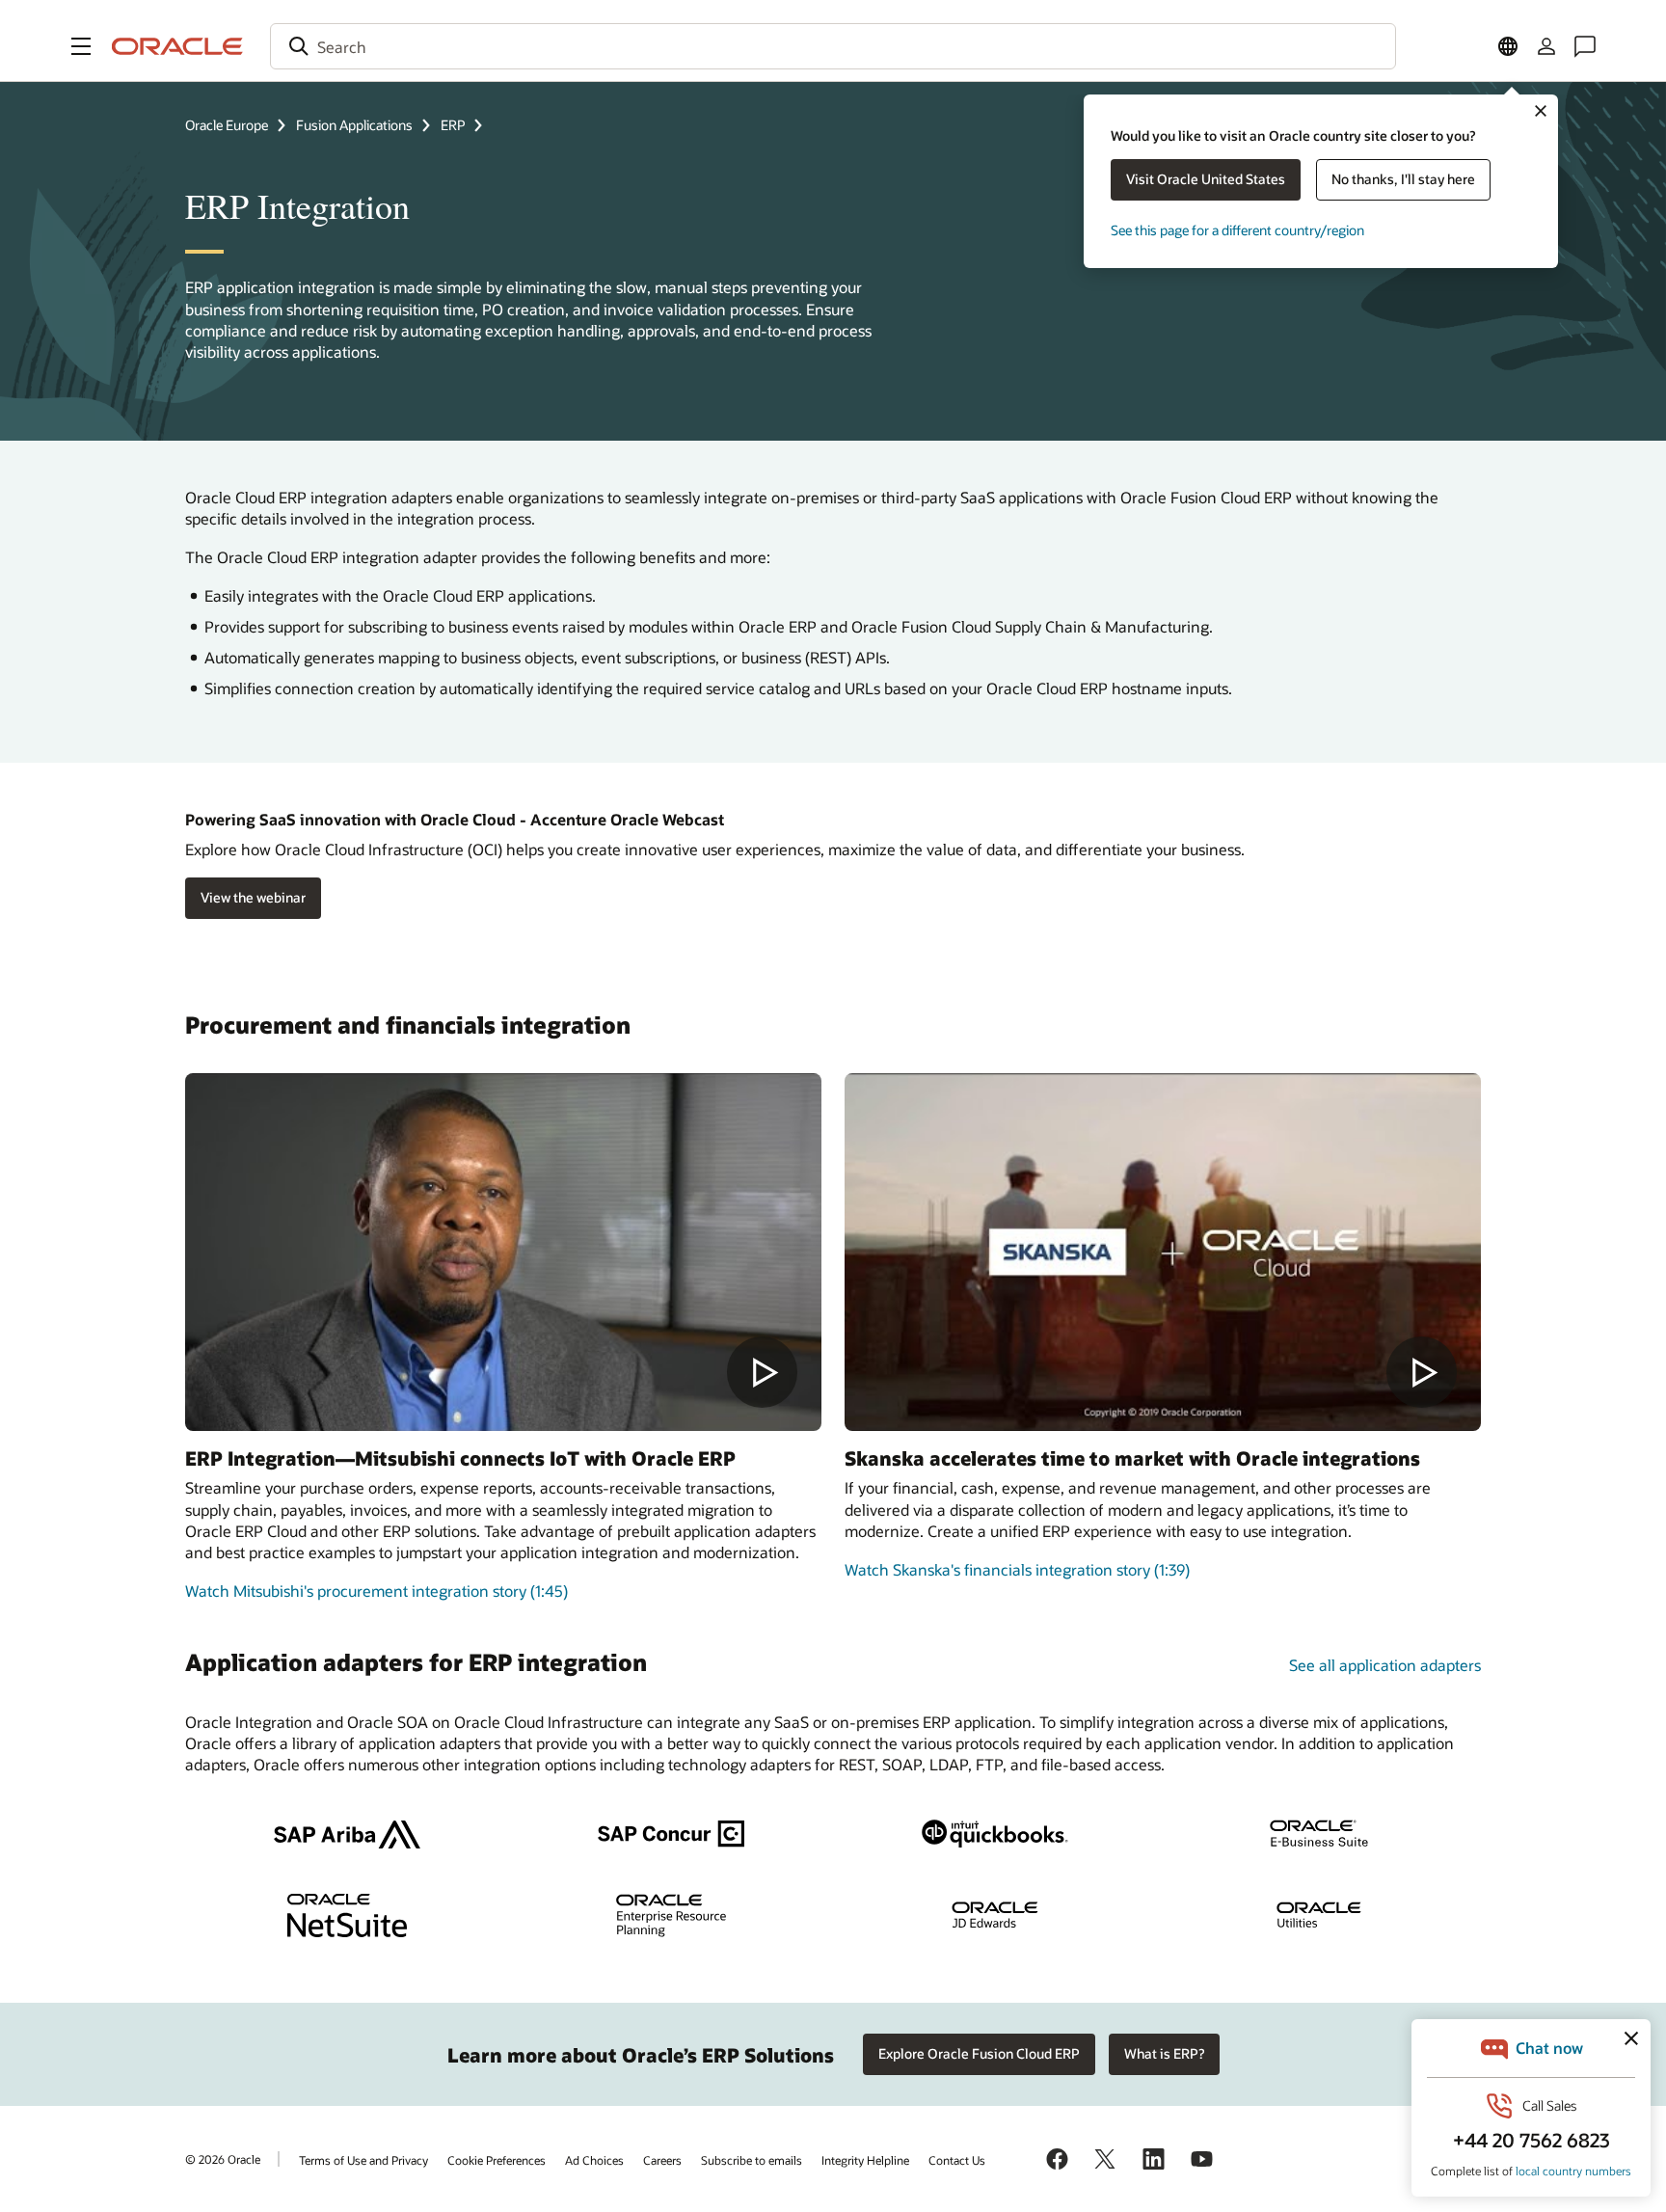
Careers (662, 2160)
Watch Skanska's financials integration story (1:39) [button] (1017, 1569)
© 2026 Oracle (223, 2159)
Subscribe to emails (752, 2160)
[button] (81, 46)
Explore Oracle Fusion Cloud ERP (979, 2053)
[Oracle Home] (177, 46)
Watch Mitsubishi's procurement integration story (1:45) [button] (376, 1591)
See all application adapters (1385, 1665)
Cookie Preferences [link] (497, 2160)
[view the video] (503, 1252)
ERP (453, 125)
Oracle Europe (227, 125)
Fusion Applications (354, 125)
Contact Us (957, 2160)
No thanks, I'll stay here (1403, 179)
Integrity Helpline (865, 2160)
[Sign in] (1546, 46)
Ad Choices (594, 2160)
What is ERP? (1164, 2053)
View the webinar (253, 897)
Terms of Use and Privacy (363, 2160)
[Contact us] (1585, 46)
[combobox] (833, 46)
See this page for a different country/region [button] (1237, 230)
